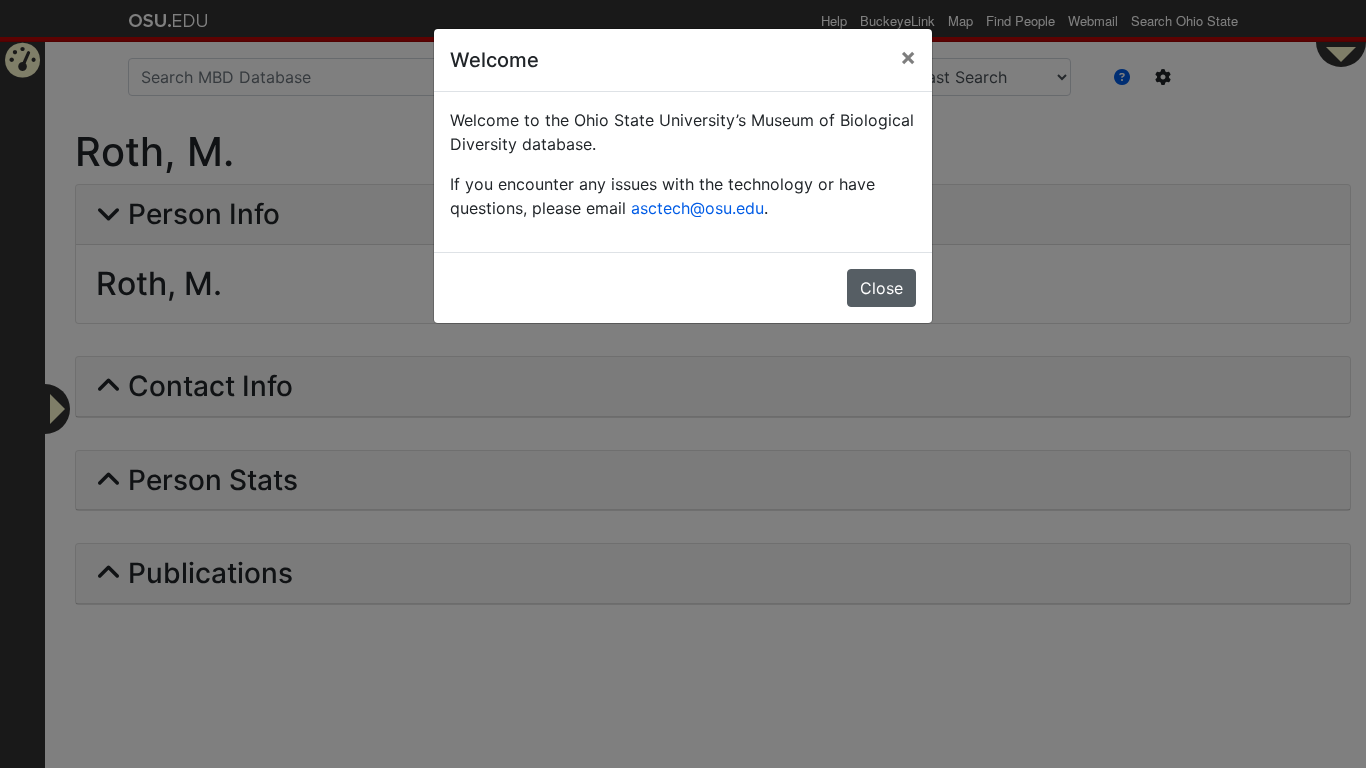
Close (881, 288)
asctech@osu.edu (697, 208)
